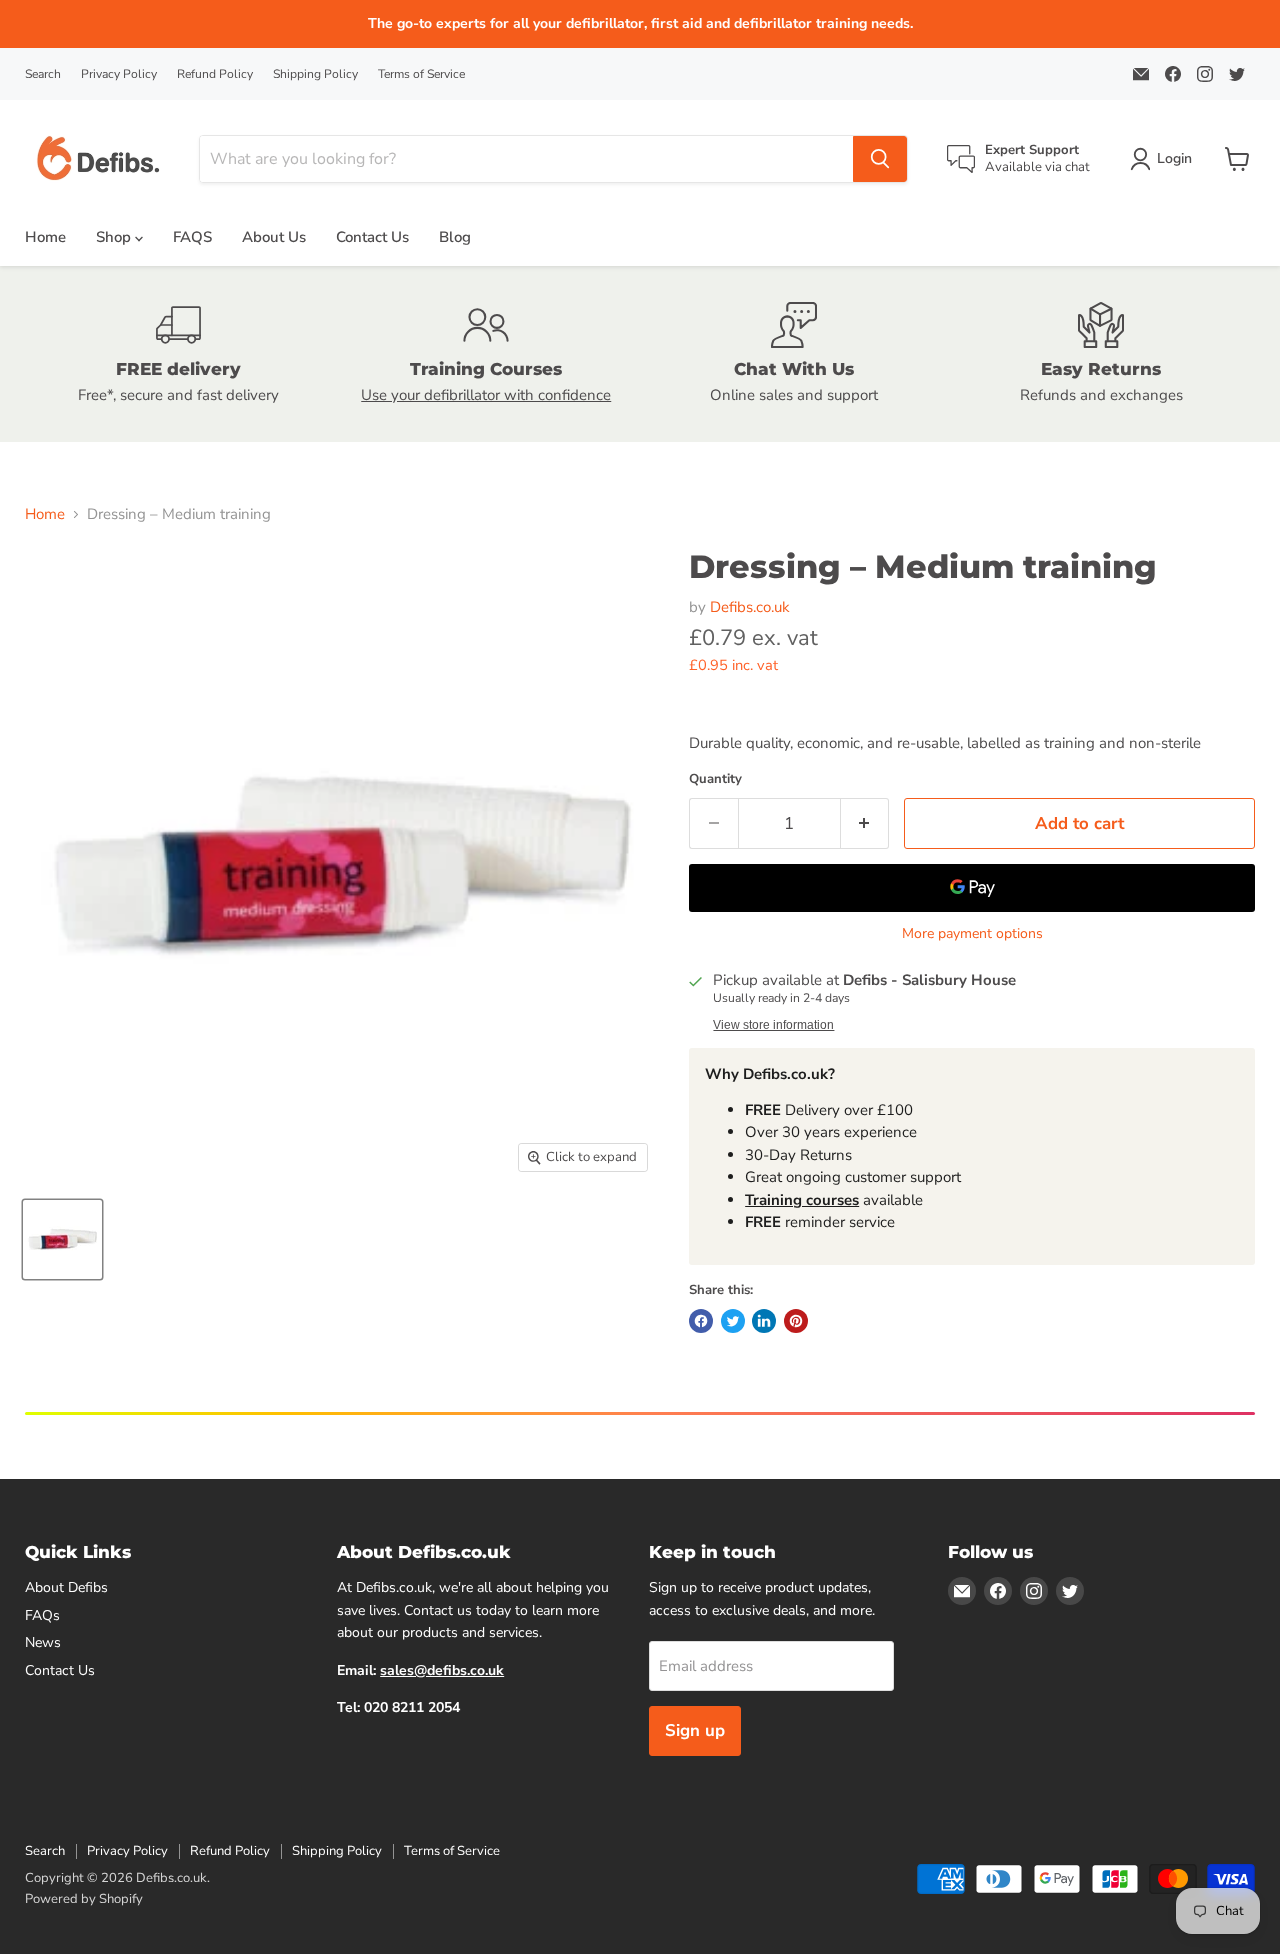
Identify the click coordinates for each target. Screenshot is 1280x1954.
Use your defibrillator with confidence (486, 395)
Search (43, 74)
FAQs (42, 1615)
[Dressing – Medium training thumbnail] (62, 1239)
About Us (274, 237)
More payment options (972, 934)
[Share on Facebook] (701, 1321)
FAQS (192, 237)
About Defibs (66, 1587)
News (43, 1642)
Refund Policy (215, 74)
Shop (115, 237)
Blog (455, 237)
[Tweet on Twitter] (733, 1321)
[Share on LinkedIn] (764, 1321)
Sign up (695, 1730)
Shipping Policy (315, 74)
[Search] (880, 159)
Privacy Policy (119, 74)
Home (45, 237)
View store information (773, 1025)
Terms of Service (421, 74)
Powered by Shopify (84, 1899)
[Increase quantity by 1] (865, 823)
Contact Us (372, 237)
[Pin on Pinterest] (796, 1321)
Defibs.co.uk (750, 607)
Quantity (715, 779)
